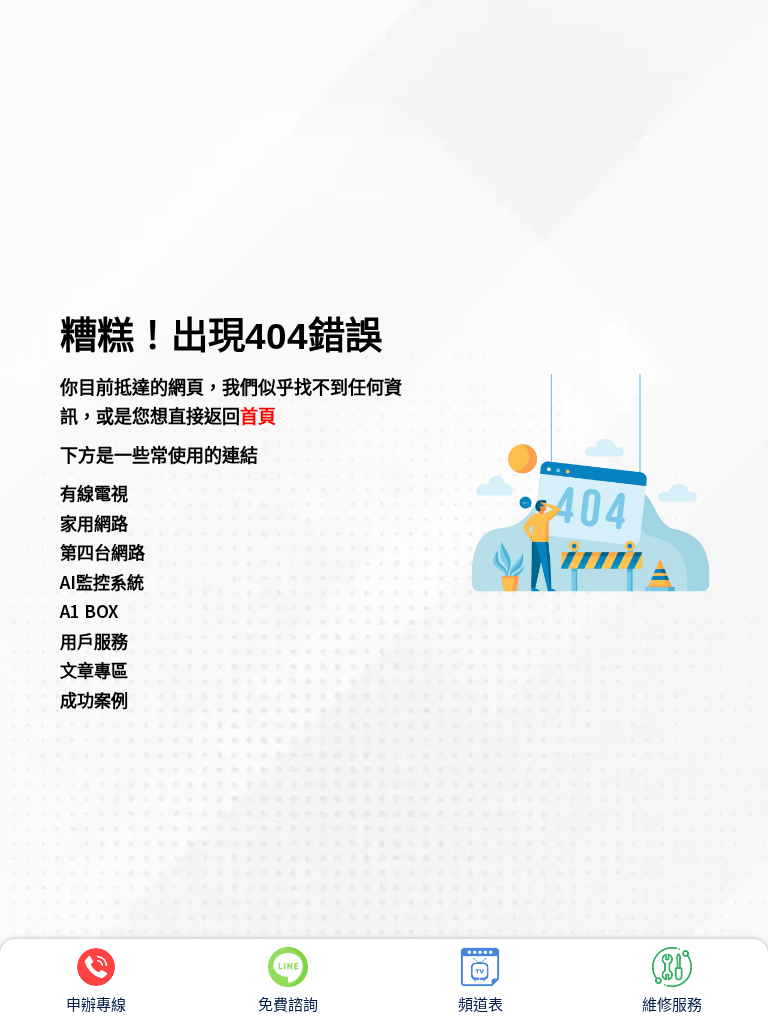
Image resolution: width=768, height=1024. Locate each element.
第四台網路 (102, 551)
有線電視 (94, 492)
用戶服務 (94, 640)
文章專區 (94, 669)
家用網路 (94, 522)
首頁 (258, 415)
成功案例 (94, 699)
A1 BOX (89, 610)
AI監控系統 (102, 581)
